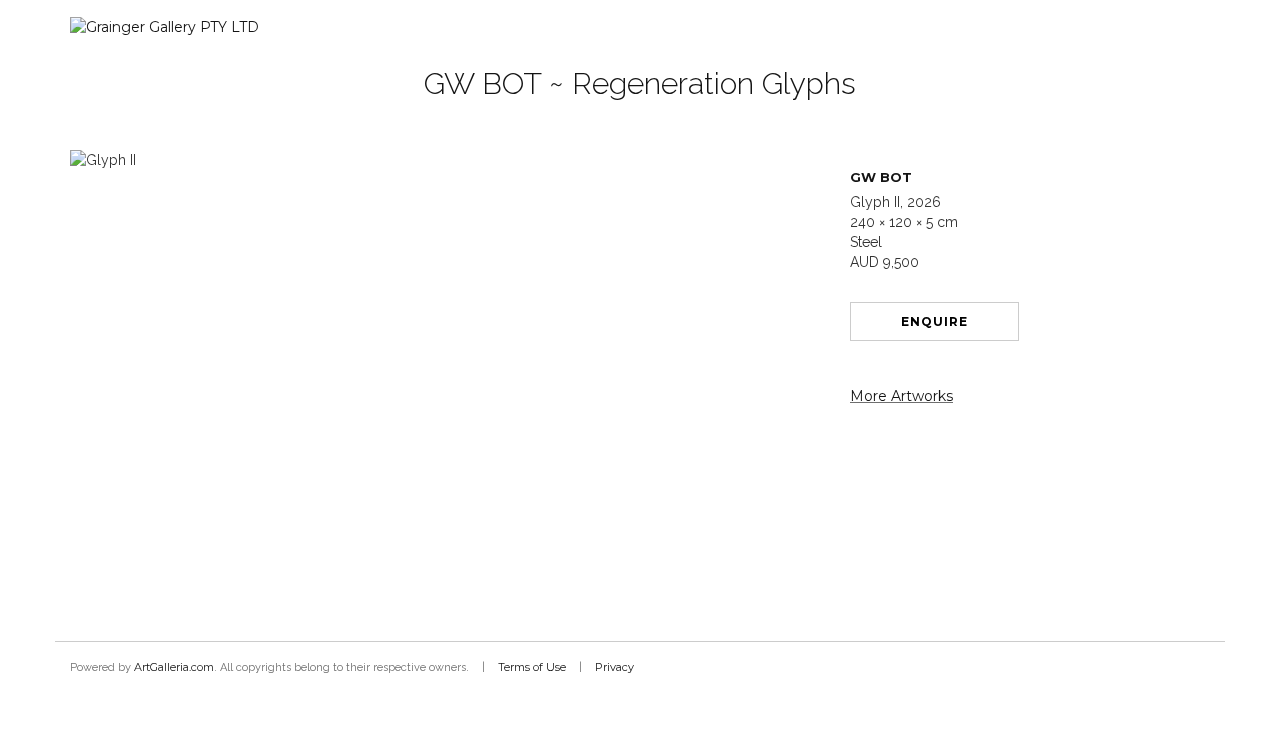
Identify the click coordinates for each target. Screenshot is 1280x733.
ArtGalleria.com (174, 667)
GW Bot (881, 177)
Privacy (614, 667)
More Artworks (901, 396)
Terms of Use (532, 667)
